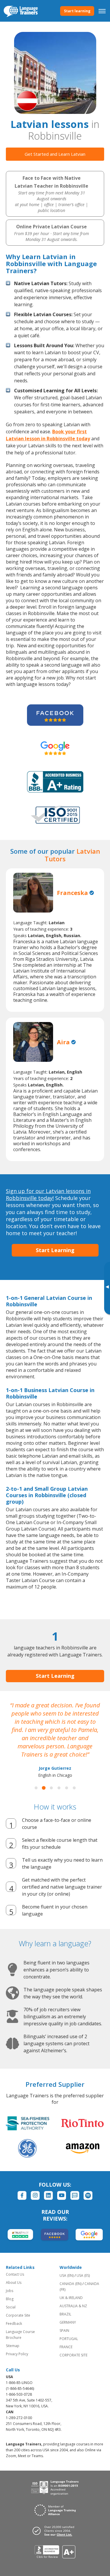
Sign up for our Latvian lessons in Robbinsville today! (48, 1194)
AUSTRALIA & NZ (73, 2306)
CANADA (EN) (71, 2284)
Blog (10, 2299)
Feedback (14, 2323)
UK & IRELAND (71, 2298)
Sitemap (13, 2346)
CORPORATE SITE (73, 2355)
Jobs (10, 2291)
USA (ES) (83, 2275)
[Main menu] (102, 11)
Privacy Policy (17, 2354)
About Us (14, 2283)
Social (11, 2307)
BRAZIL (65, 2314)
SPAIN (64, 2331)
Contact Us (15, 2274)
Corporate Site (18, 2315)
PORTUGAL (69, 2339)
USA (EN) (67, 2275)
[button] (36, 1788)
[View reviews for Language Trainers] (55, 2552)
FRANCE (66, 2347)
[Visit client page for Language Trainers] (55, 2531)
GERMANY (68, 2322)
